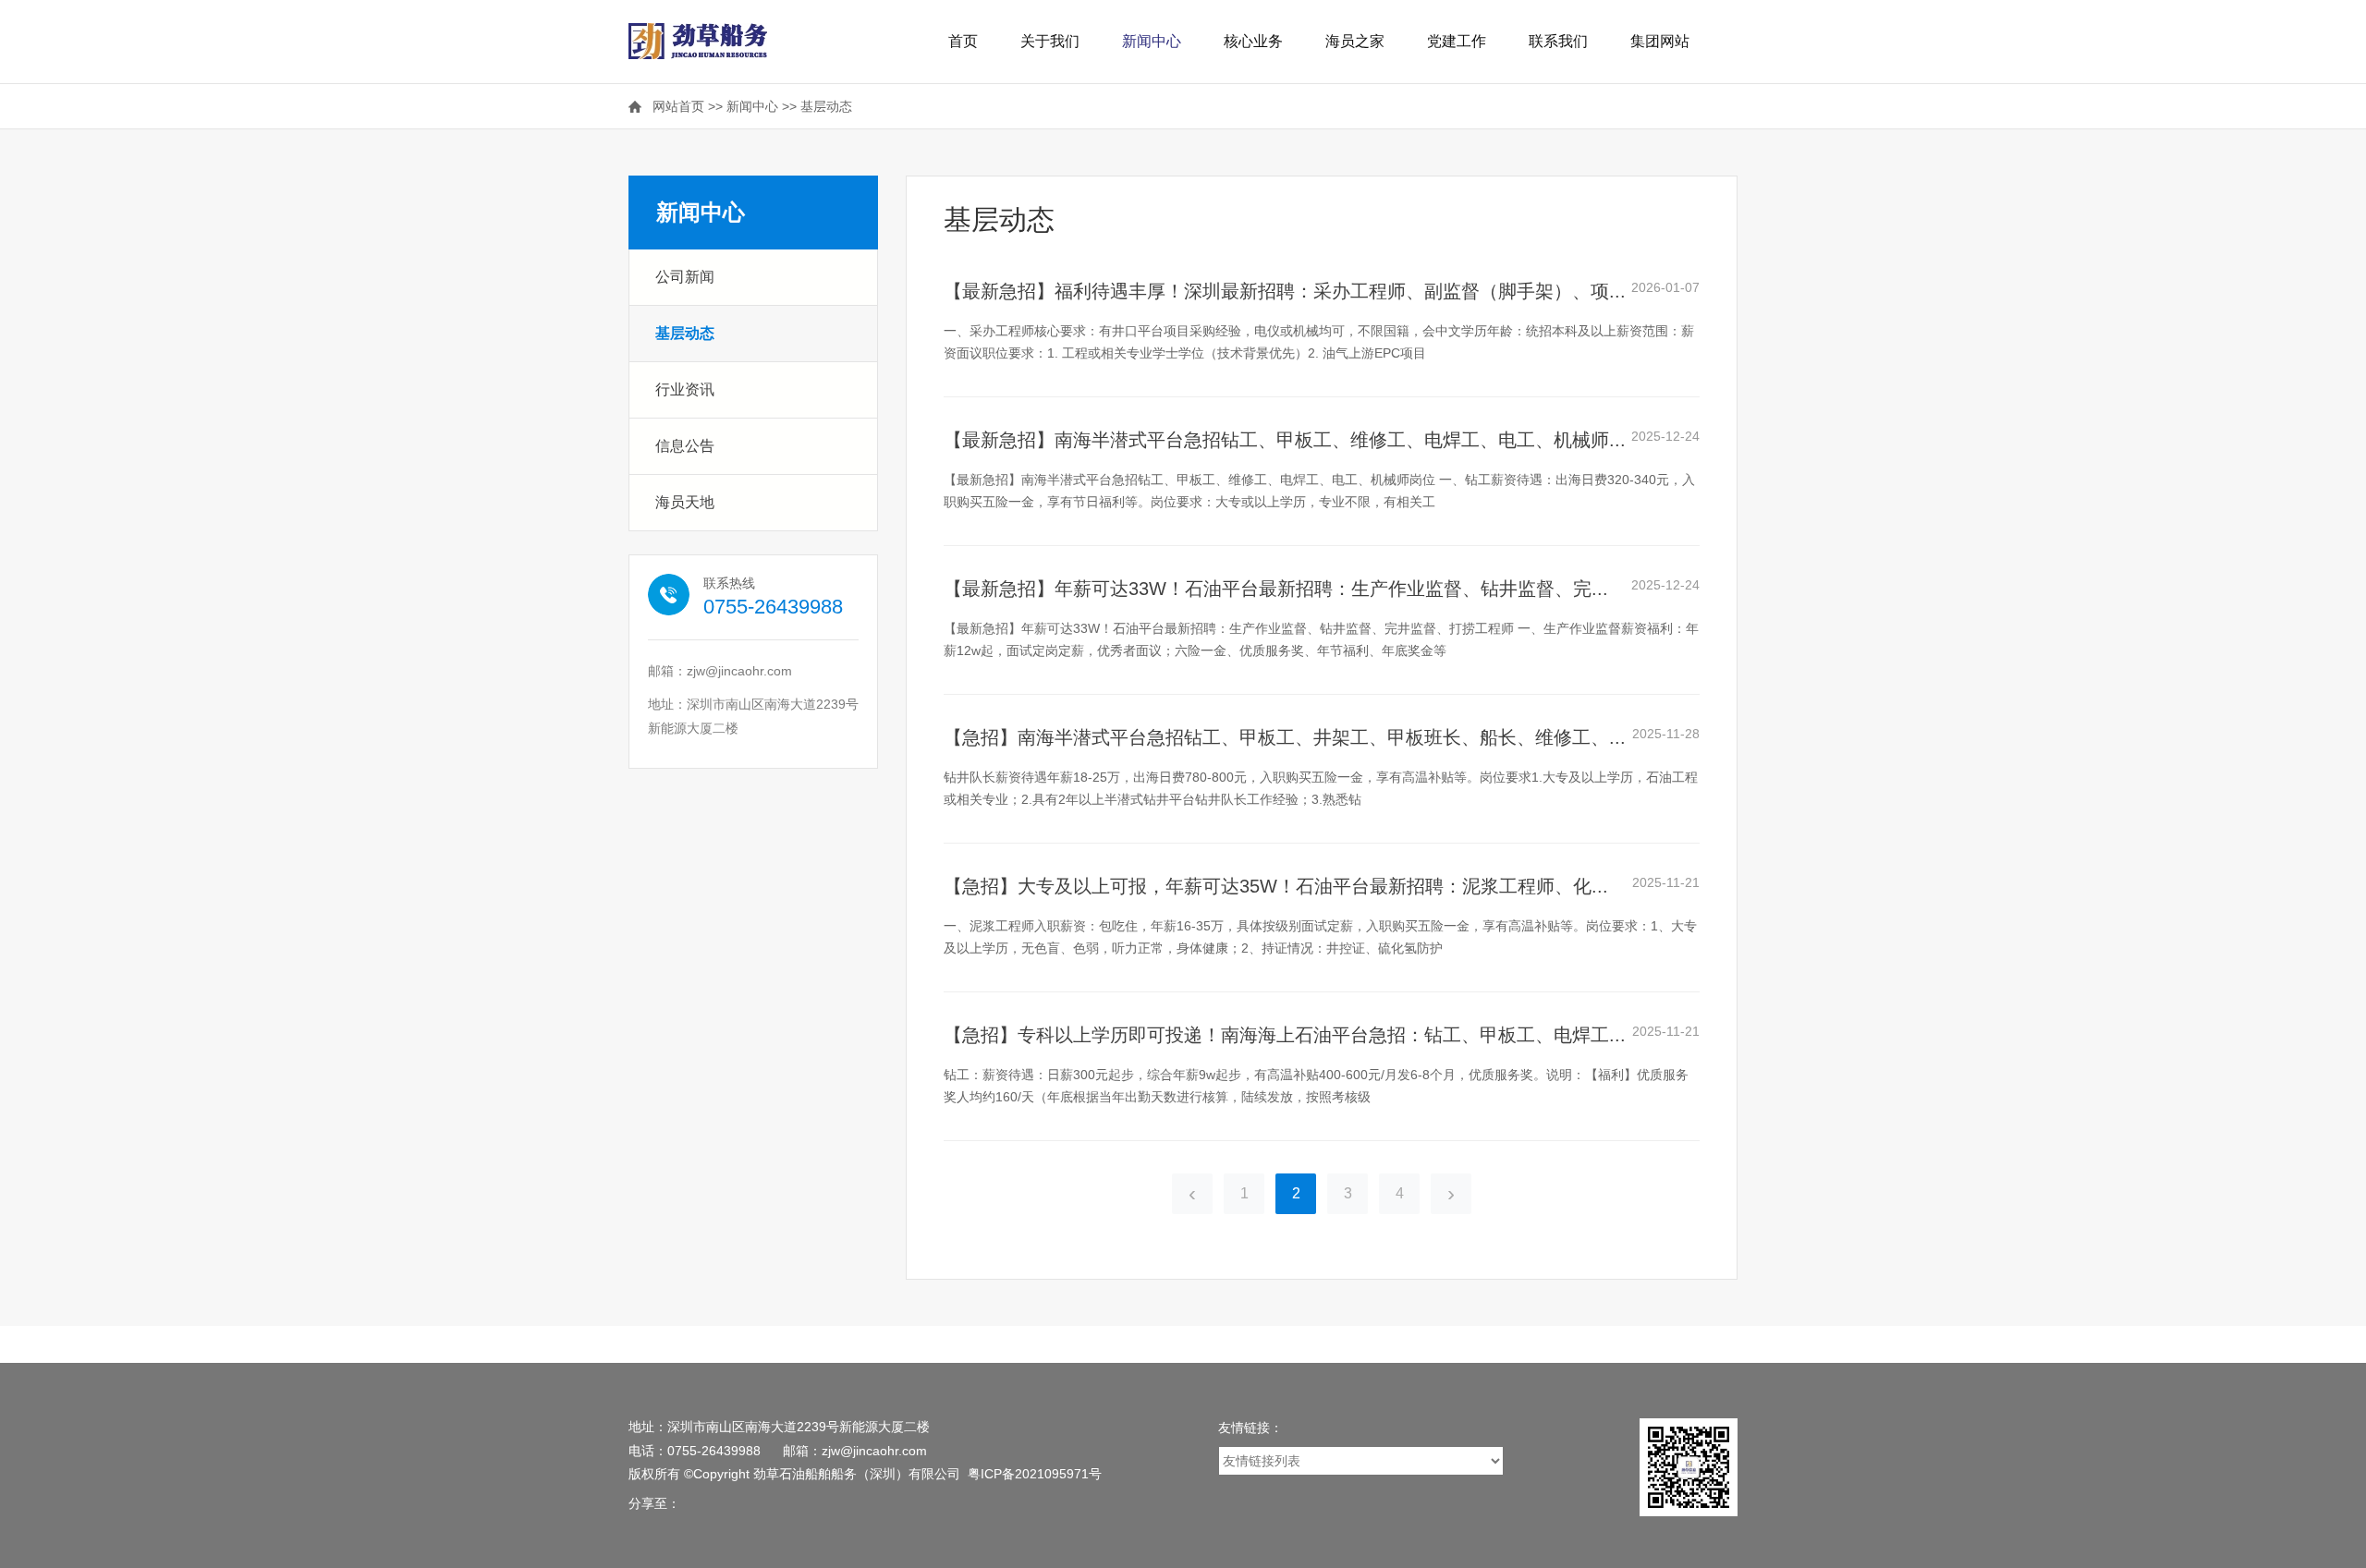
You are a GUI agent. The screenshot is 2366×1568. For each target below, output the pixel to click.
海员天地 (685, 502)
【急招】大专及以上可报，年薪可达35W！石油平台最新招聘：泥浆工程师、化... (1276, 886)
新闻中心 (1152, 41)
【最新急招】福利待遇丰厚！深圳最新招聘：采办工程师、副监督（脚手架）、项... (1285, 291)
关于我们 (1050, 41)
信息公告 (685, 446)
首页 (963, 41)
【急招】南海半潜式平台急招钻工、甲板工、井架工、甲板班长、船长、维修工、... (1285, 737)
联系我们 (1558, 41)
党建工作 (1457, 41)
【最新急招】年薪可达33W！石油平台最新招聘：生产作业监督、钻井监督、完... (1276, 589)
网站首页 (678, 106)
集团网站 (1660, 41)
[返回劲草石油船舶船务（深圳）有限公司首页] (698, 33)
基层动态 (826, 106)
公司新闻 (685, 277)
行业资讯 (685, 389)
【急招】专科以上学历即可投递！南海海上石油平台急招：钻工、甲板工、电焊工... (1285, 1035)
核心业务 (1253, 41)
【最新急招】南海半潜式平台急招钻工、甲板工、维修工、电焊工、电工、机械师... (1285, 440)
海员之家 (1355, 41)
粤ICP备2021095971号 (1035, 1474)
